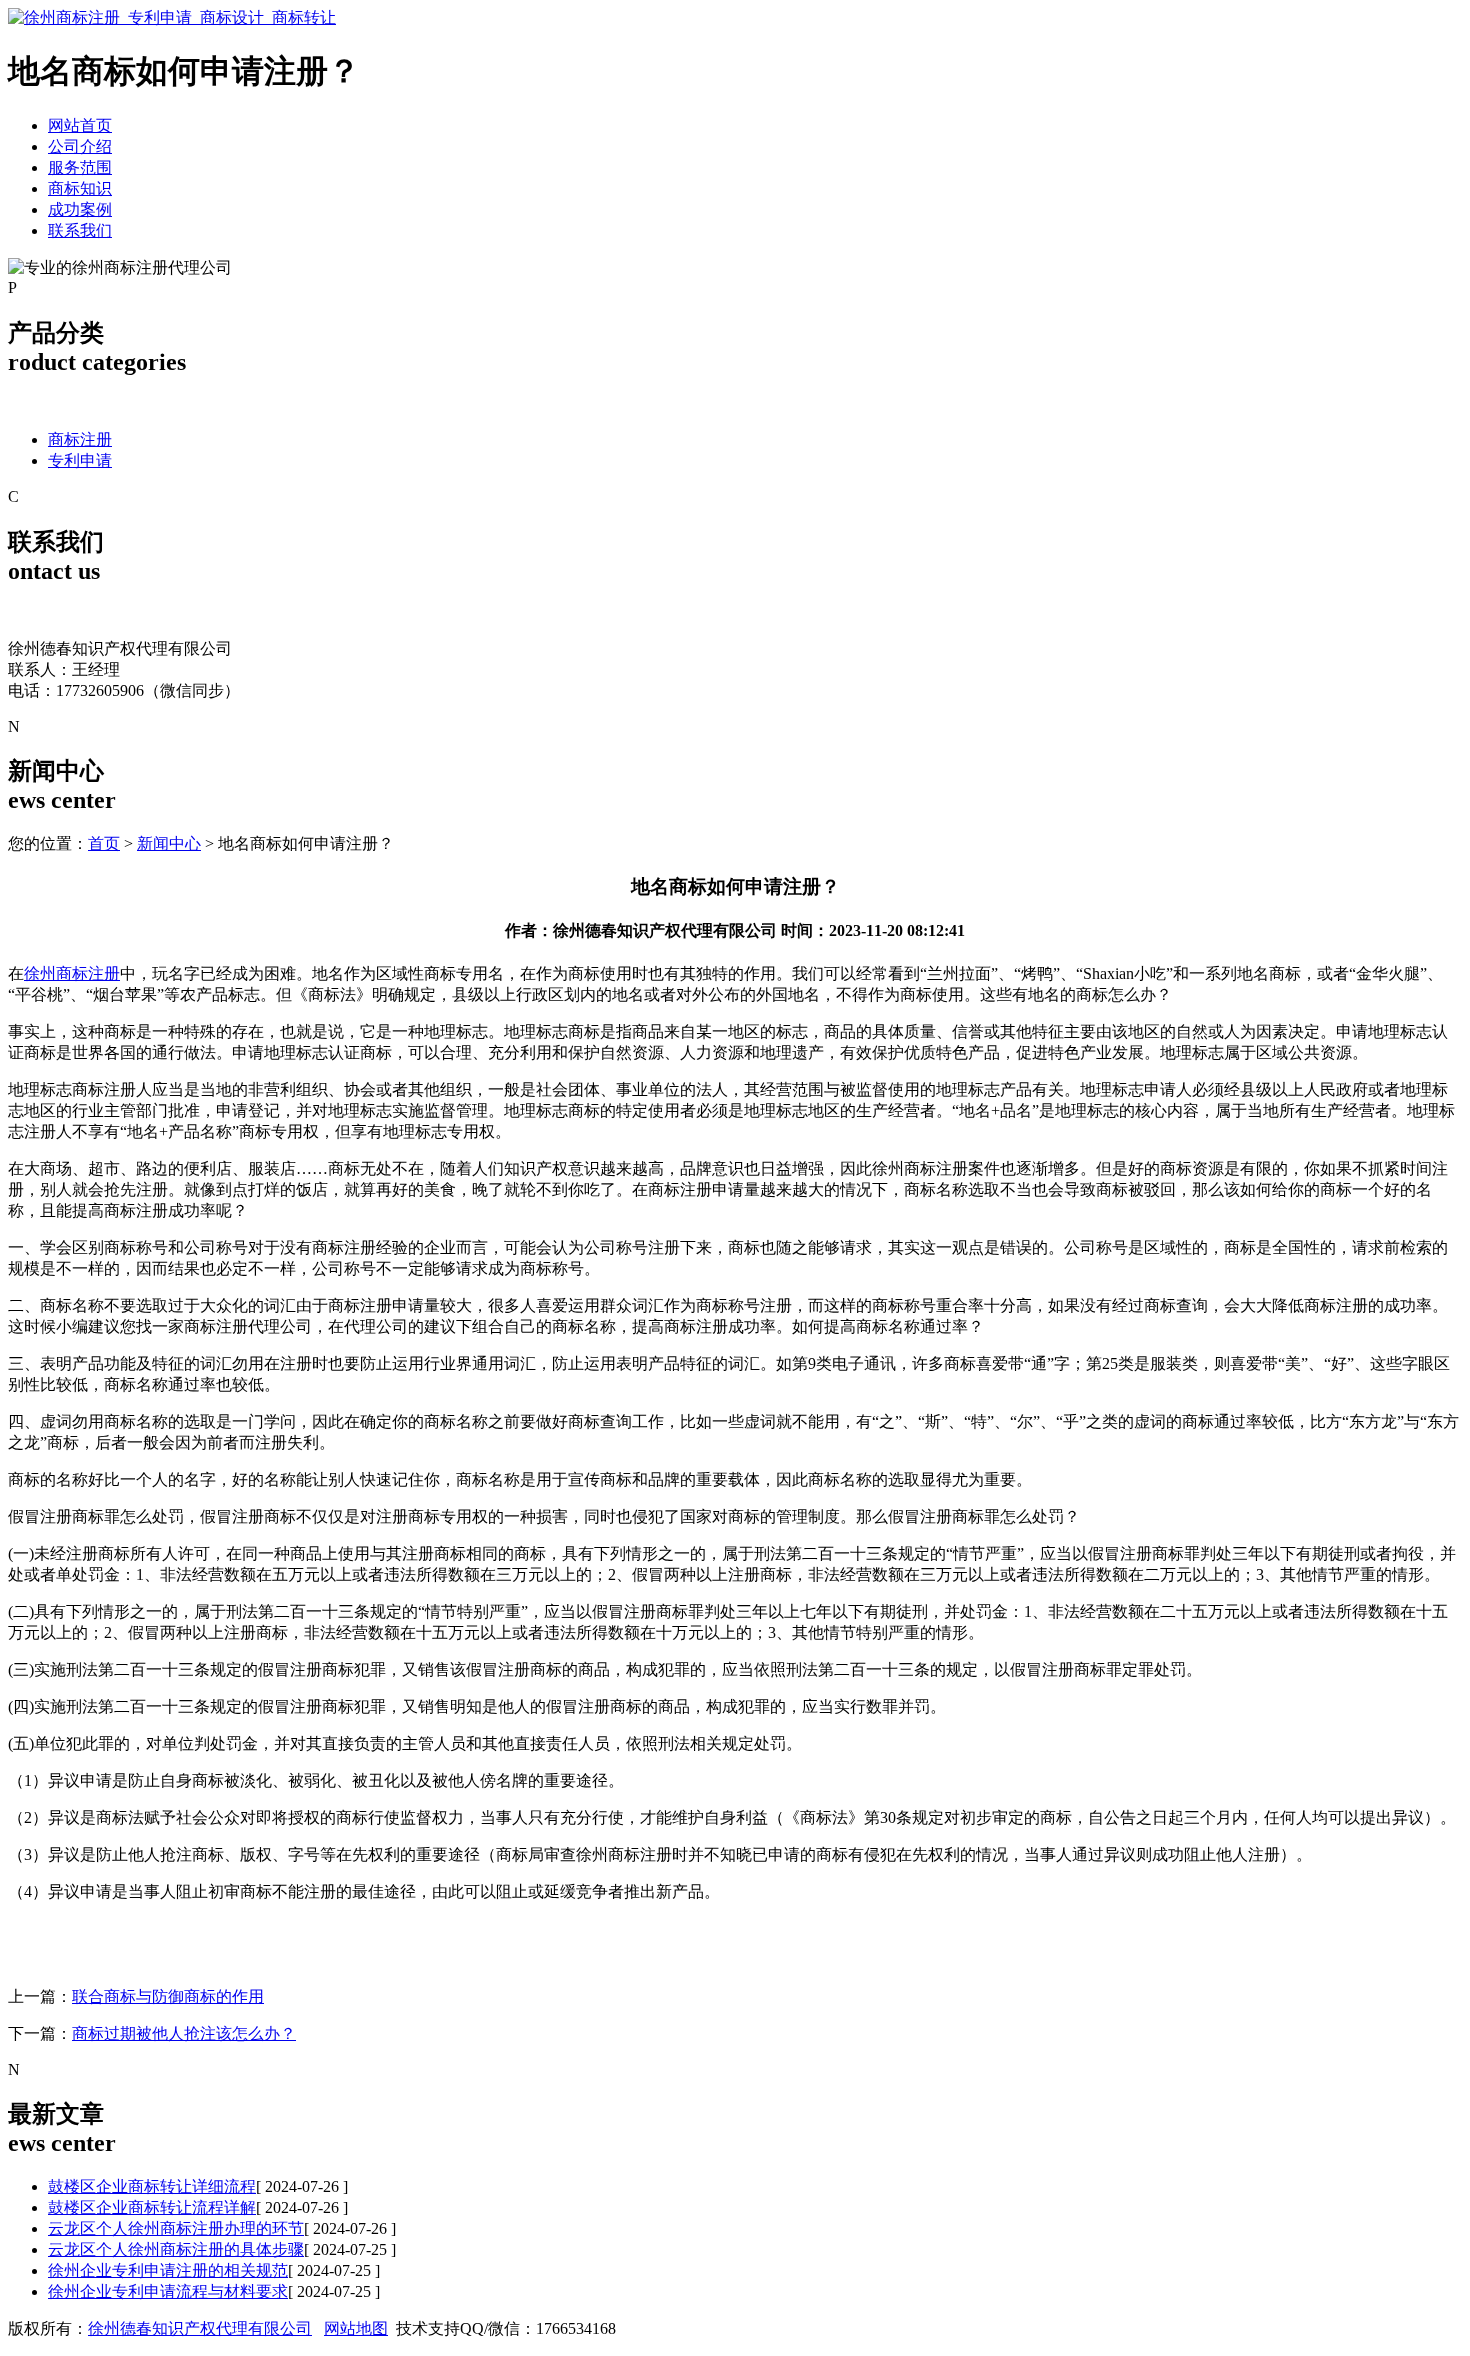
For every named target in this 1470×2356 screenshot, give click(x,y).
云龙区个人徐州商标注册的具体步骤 (176, 2249)
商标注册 (80, 439)
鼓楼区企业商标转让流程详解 (152, 2207)
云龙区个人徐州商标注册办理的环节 (176, 2228)
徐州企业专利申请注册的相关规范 (168, 2270)
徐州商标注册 (72, 973)
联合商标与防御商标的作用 (168, 1996)
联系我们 (80, 230)
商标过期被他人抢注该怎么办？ (184, 2033)
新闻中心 (169, 843)
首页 (104, 843)
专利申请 (80, 460)
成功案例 (80, 209)
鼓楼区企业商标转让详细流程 (152, 2186)
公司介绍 (80, 146)
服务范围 (80, 167)
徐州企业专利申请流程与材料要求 (168, 2291)
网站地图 (356, 2328)
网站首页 (80, 125)
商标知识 (80, 188)
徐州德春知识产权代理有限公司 (200, 2328)
